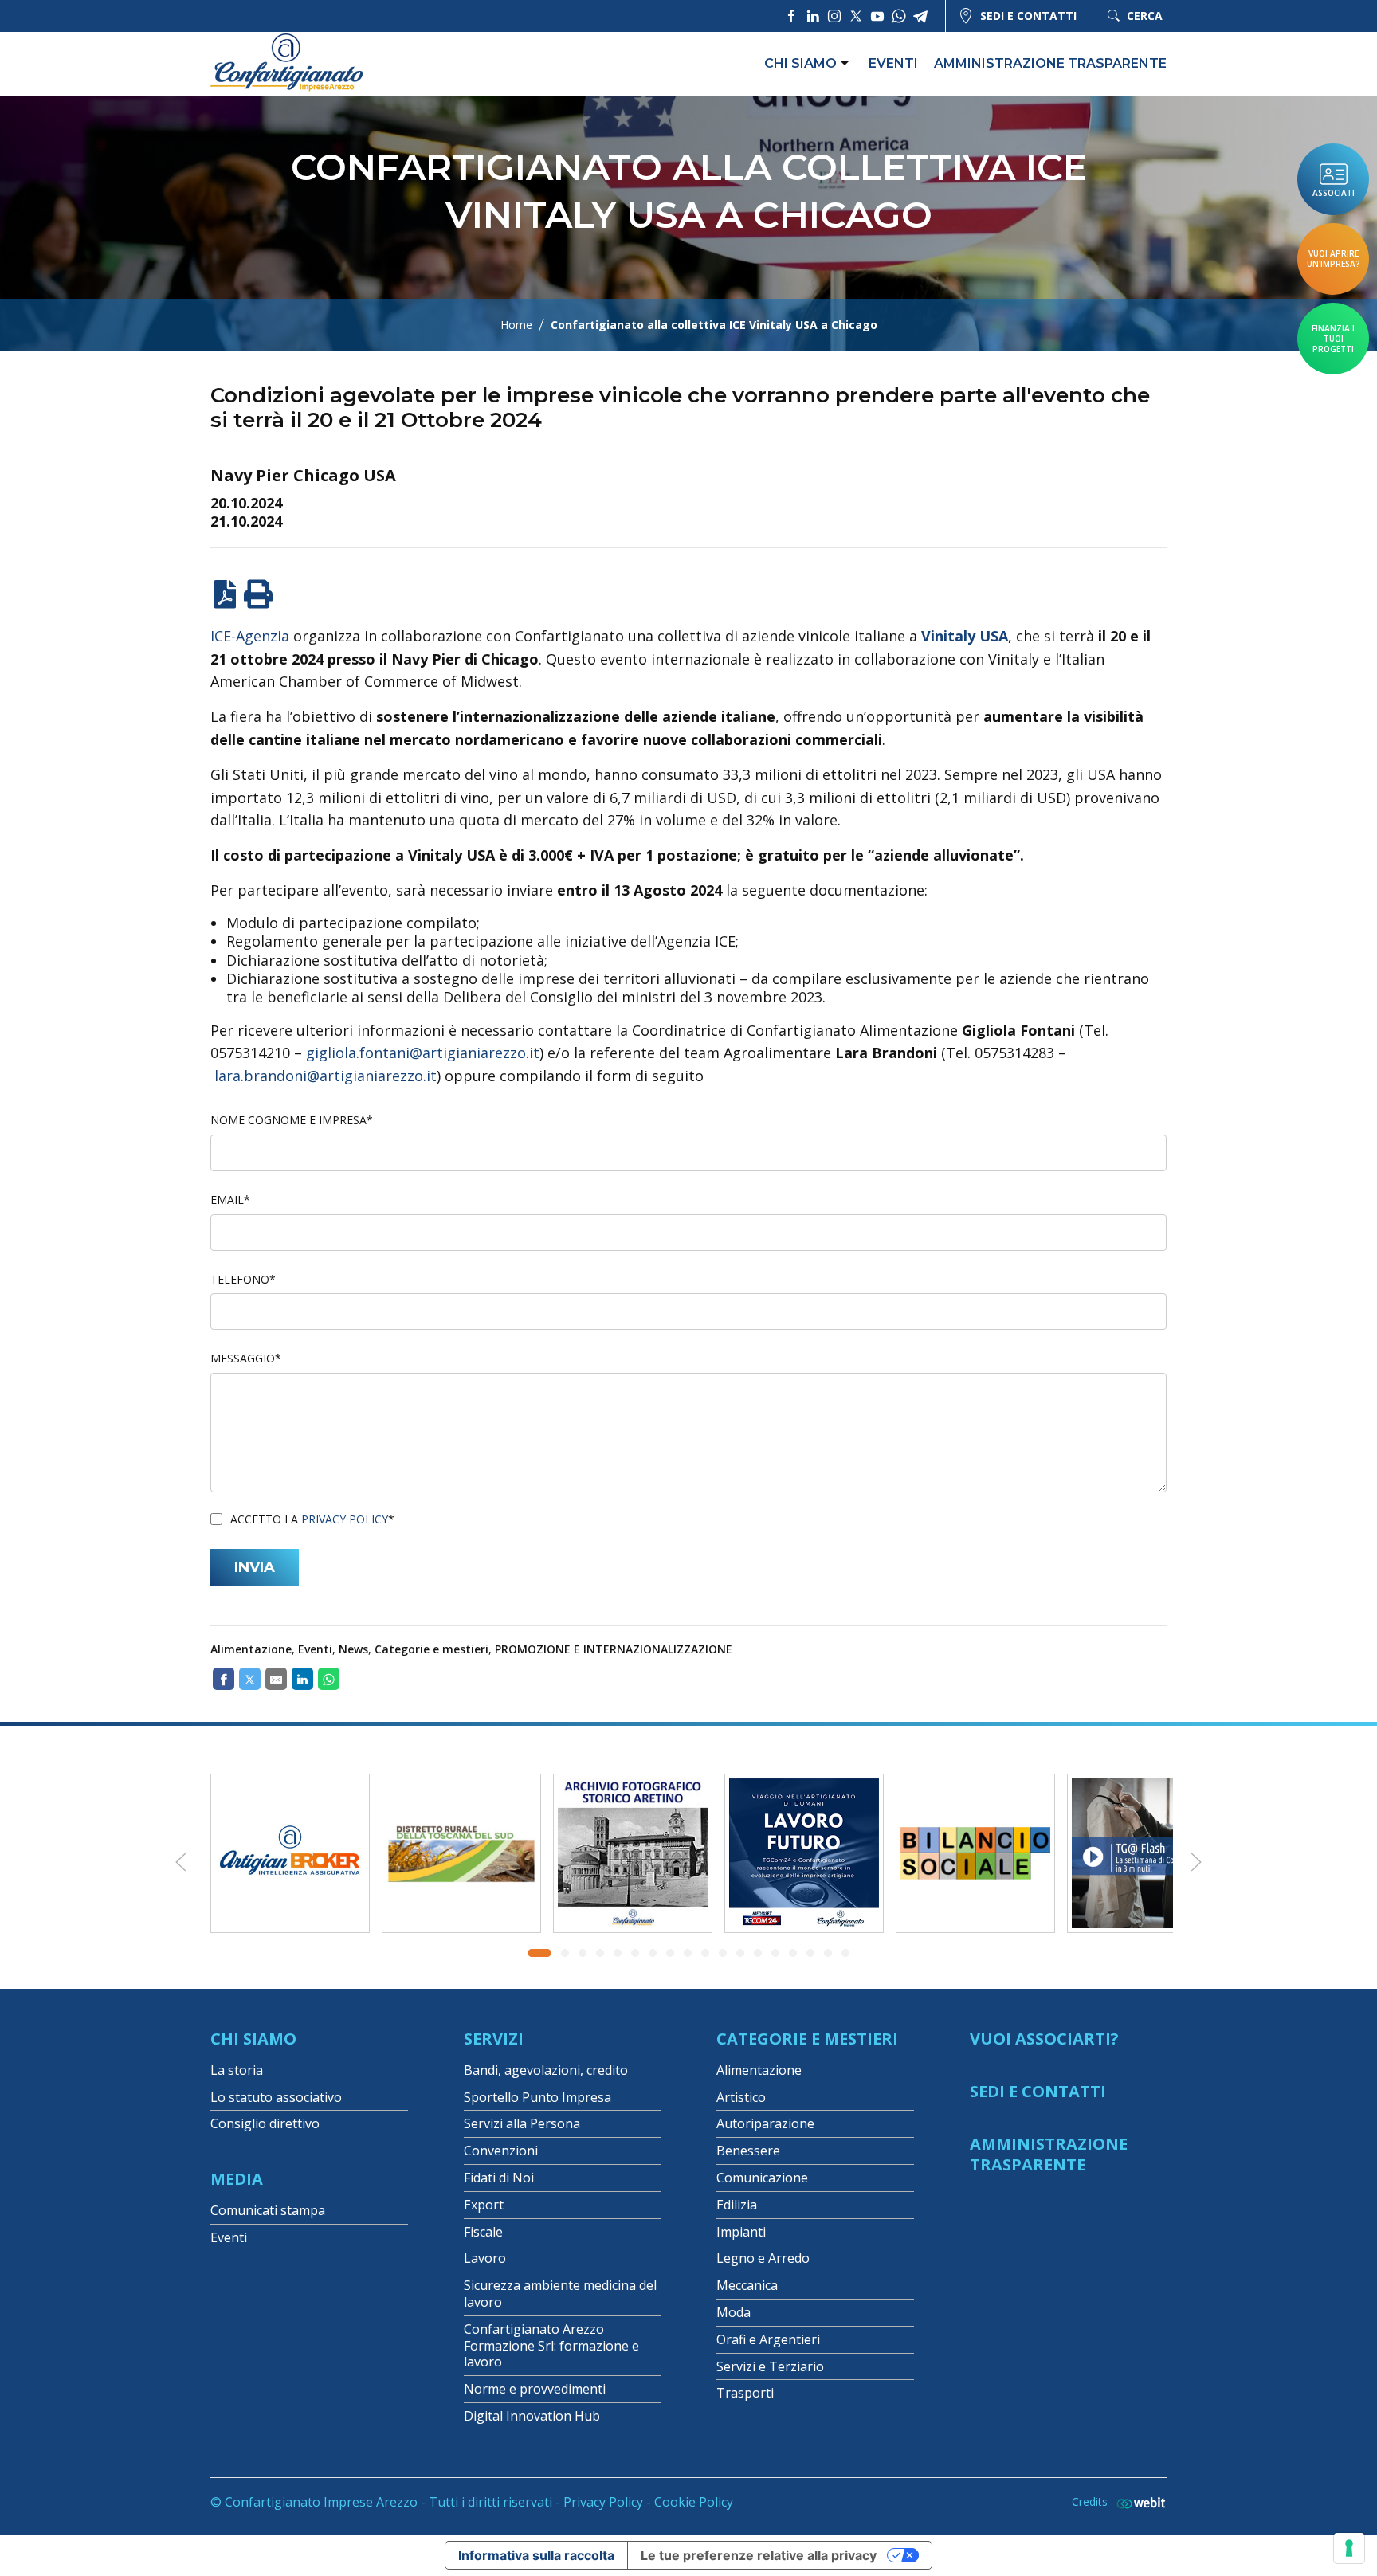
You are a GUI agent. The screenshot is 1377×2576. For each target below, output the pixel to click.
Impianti (741, 2232)
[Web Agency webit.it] (1137, 2502)
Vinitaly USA (965, 636)
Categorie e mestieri (432, 1649)
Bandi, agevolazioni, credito (546, 2070)
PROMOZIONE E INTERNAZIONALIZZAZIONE (614, 1649)
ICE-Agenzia (250, 636)
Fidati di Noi (499, 2178)
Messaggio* (246, 1358)
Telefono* (243, 1279)
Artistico (741, 2097)
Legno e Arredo (763, 2258)
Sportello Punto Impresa (537, 2097)
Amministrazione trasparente (1050, 63)
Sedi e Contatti (1038, 2091)
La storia (237, 2070)
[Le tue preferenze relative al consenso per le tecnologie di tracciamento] (1349, 2548)
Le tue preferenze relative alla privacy (759, 2555)
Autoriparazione (765, 2123)
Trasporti (745, 2393)
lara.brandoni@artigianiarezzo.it (326, 1076)
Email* (230, 1200)
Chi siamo (800, 63)
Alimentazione (251, 1649)
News (353, 1649)
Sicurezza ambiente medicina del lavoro (560, 2294)
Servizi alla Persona (522, 2123)
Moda (734, 2312)
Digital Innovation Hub (532, 2416)
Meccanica (747, 2285)
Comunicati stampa (268, 2210)
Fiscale (483, 2232)
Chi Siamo (253, 2039)
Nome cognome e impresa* (292, 1120)
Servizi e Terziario (770, 2366)
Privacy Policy (345, 1519)
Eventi (893, 63)
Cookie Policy (694, 2502)
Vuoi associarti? (1044, 2039)
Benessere (748, 2151)
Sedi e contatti (1028, 16)
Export (484, 2205)
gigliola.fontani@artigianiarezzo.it (423, 1053)
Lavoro (485, 2258)
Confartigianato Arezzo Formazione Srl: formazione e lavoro (551, 2346)
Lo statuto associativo (276, 2097)
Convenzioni (501, 2151)
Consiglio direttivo (265, 2123)
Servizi (494, 2039)
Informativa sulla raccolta (536, 2555)
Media (237, 2179)
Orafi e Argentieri (768, 2339)
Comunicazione (762, 2178)
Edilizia (737, 2205)
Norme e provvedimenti (535, 2389)
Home (516, 325)
